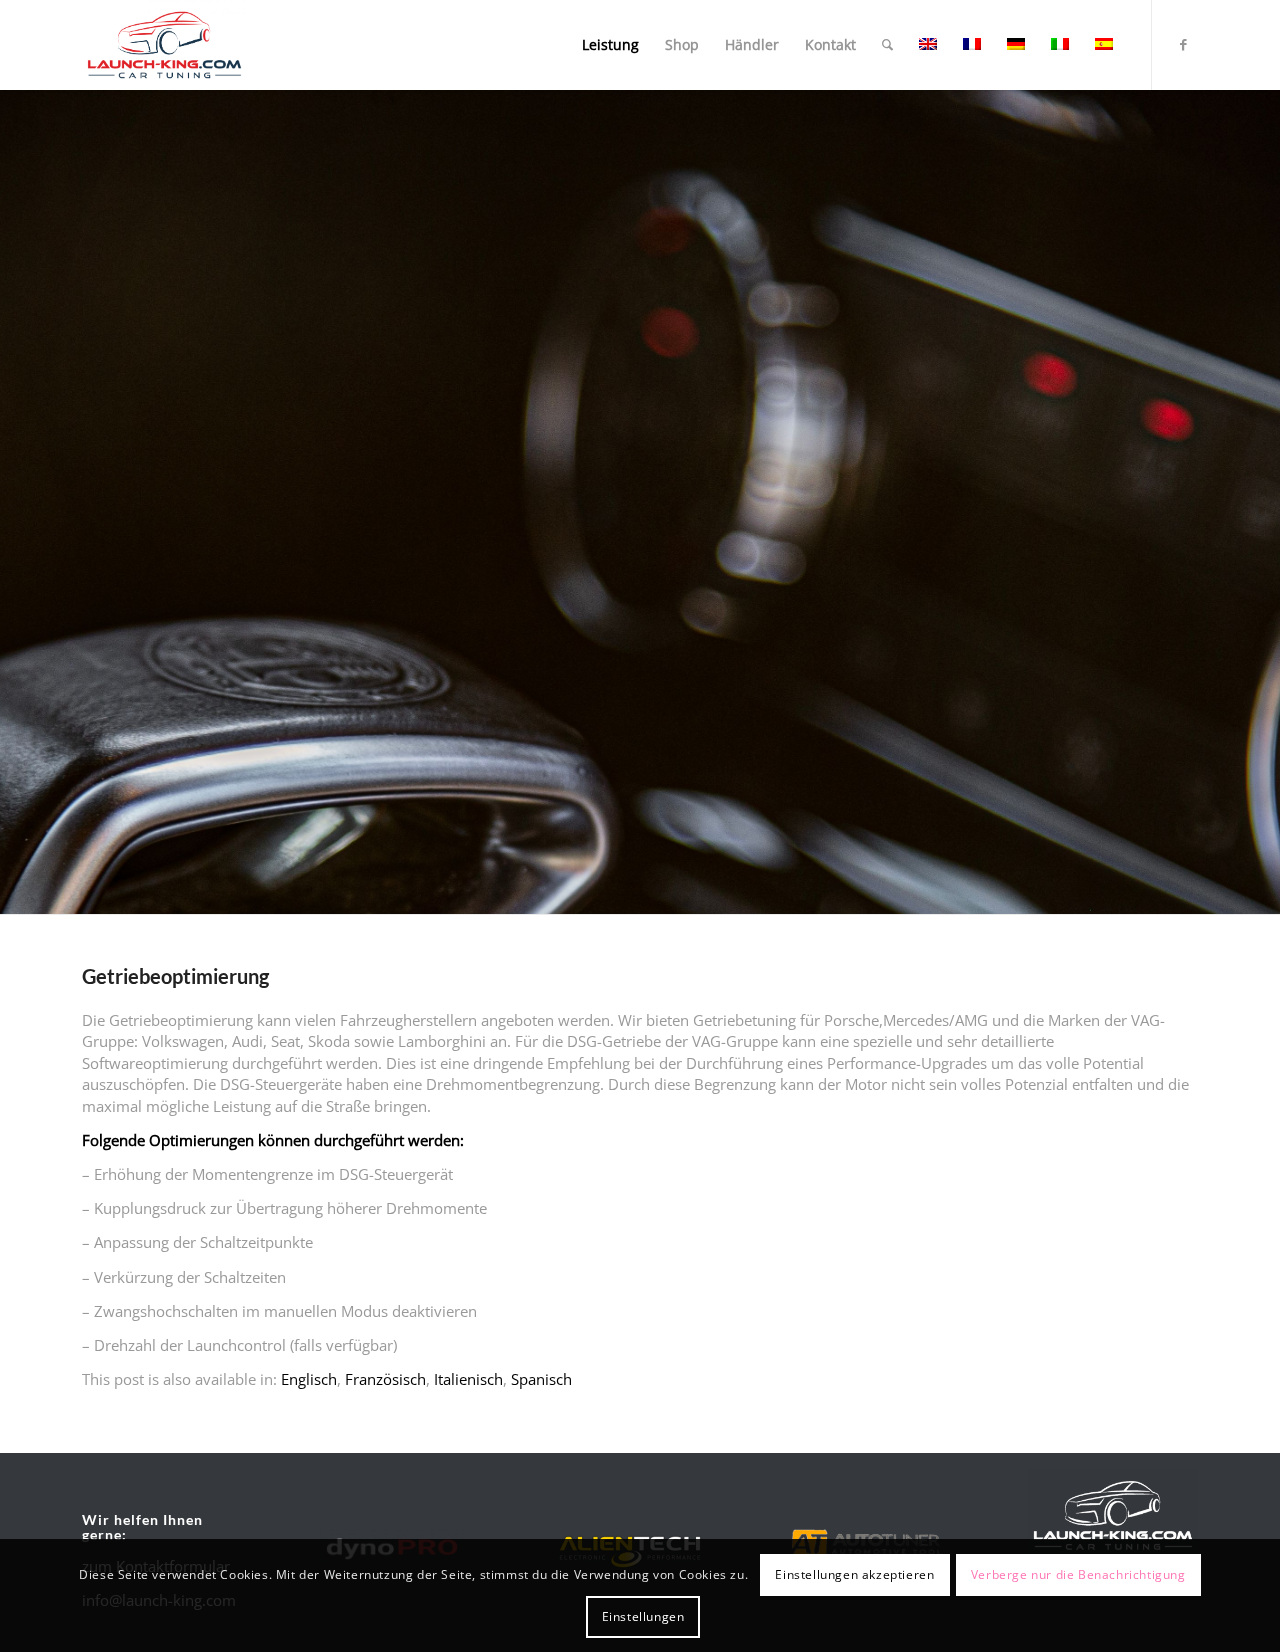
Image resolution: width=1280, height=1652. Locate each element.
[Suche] (887, 45)
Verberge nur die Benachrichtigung (1078, 1573)
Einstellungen (643, 1616)
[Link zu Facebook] (1183, 44)
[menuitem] (610, 45)
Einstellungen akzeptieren (854, 1573)
